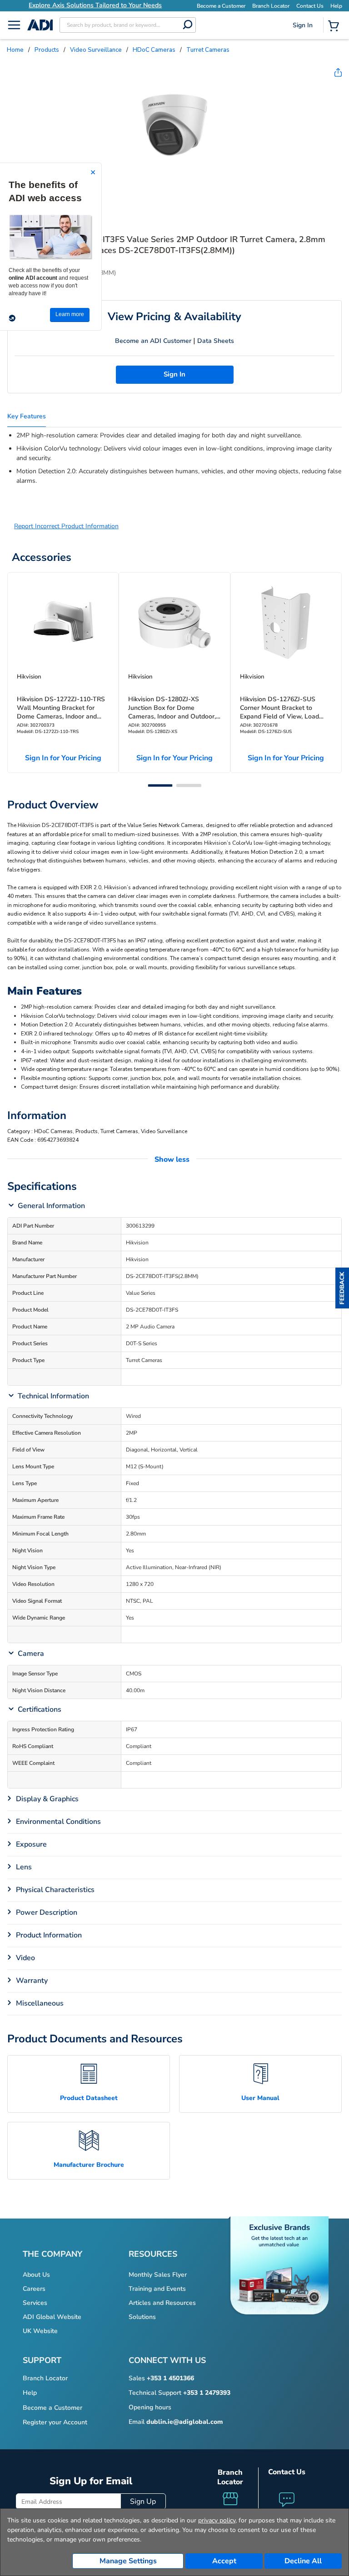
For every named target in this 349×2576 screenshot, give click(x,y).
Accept (224, 2561)
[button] (342, 1288)
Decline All (303, 2561)
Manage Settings (128, 2561)
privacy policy (217, 2520)
